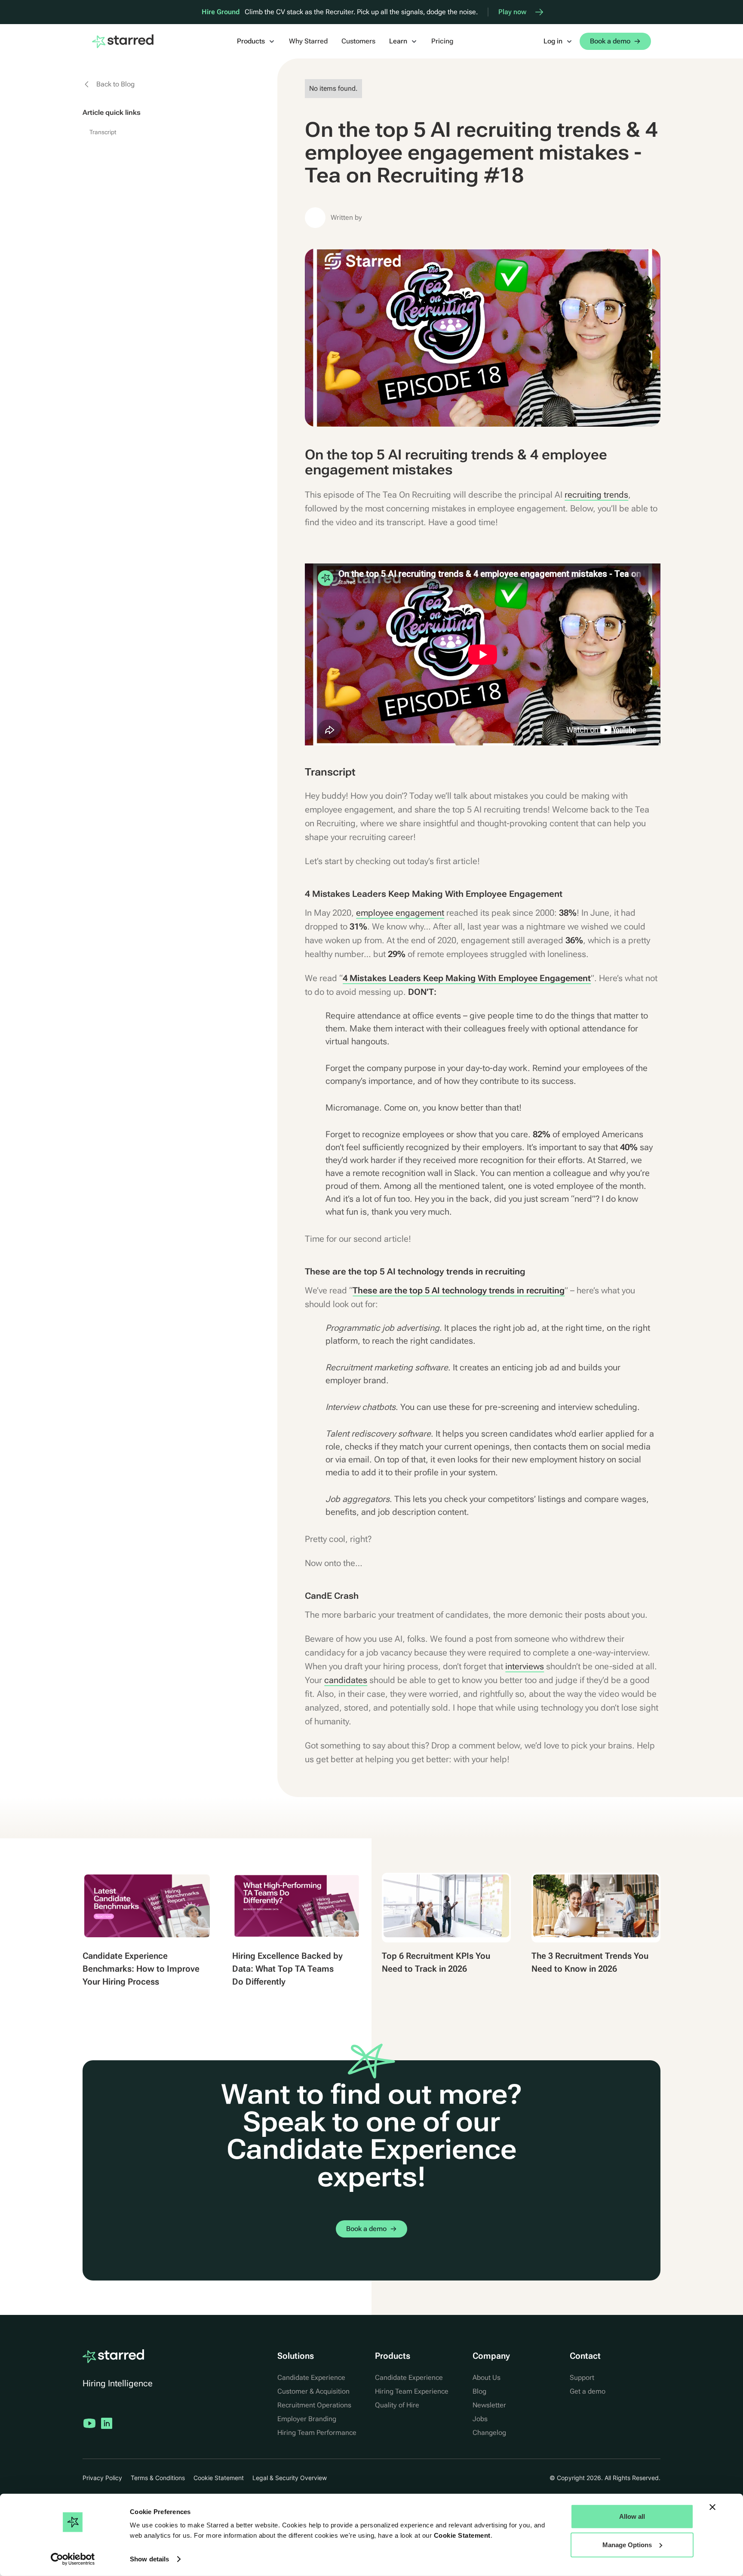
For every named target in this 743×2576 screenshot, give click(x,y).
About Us (487, 2377)
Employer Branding (307, 2419)
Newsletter (489, 2405)
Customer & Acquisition (313, 2391)
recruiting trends (596, 495)
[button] (256, 41)
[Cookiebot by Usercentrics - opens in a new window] (73, 2559)
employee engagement (400, 913)
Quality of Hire (397, 2405)
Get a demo (588, 2391)
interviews (525, 1666)
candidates (346, 1680)
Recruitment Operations (314, 2405)
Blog (479, 2391)
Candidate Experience (311, 2377)
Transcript (103, 132)
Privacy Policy (102, 2478)
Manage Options (627, 2544)
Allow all (632, 2516)
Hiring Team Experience (412, 2391)
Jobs (480, 2419)
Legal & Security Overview (290, 2478)
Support (582, 2377)
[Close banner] (712, 2507)
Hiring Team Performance (317, 2433)
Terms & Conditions (158, 2478)
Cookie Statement (462, 2535)
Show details (149, 2559)
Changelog (489, 2433)
